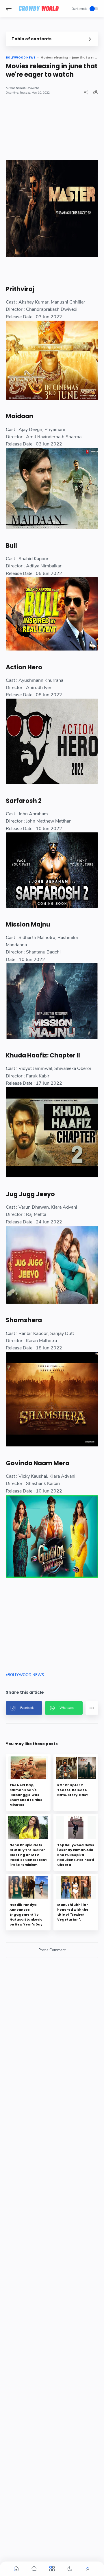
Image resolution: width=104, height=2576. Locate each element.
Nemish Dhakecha (28, 88)
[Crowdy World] (39, 9)
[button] (9, 9)
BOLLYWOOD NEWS (26, 1675)
